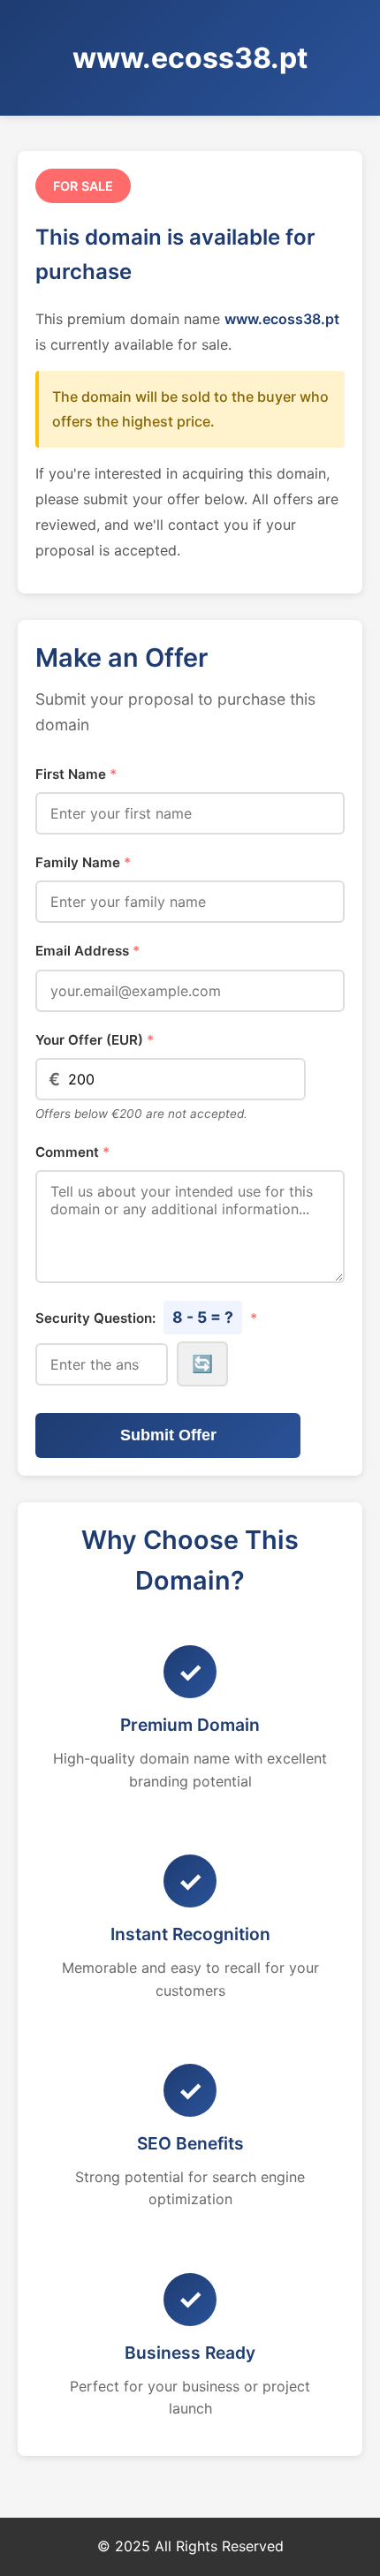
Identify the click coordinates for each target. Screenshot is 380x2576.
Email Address (87, 951)
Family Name (83, 862)
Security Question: (146, 1317)
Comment (72, 1152)
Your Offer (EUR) (95, 1040)
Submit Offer (168, 1435)
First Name (76, 774)
